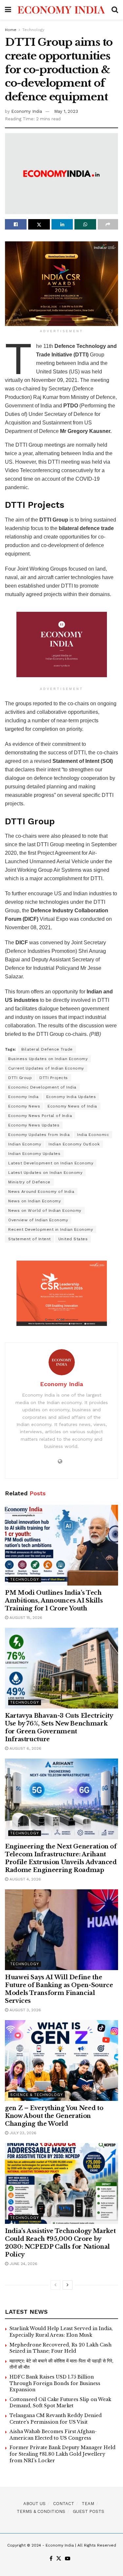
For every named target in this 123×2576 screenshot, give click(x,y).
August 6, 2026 (25, 1748)
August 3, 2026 (25, 2010)
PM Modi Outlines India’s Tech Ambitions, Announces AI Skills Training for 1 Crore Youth (54, 1601)
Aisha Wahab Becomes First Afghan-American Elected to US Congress (53, 2435)
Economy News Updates (34, 1125)
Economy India (27, 111)
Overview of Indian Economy (38, 1220)
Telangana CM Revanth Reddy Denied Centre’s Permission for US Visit (56, 2419)
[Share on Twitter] (39, 224)
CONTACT (64, 2504)
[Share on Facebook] (16, 224)
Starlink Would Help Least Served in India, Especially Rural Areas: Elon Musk (61, 2332)
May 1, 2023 (66, 111)
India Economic (93, 1135)
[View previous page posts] (55, 2285)
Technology (33, 30)
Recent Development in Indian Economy (51, 1229)
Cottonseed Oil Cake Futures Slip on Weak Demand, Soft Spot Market (60, 2403)
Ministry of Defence (29, 1182)
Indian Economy (25, 1144)
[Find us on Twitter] (59, 2559)
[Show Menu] (8, 10)
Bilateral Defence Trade (47, 1049)
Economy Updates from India (39, 1135)
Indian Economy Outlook (74, 1144)
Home (11, 30)
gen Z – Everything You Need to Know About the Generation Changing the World (54, 2116)
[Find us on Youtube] (68, 2559)
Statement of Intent (30, 1239)
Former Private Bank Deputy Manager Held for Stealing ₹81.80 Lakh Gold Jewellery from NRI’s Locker (62, 2454)
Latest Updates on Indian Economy (45, 1173)
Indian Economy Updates (34, 1154)
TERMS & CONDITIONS (41, 2511)
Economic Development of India (42, 1087)
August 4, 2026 (25, 1879)
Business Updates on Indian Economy (48, 1059)
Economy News (24, 1106)
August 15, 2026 (25, 1618)
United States (73, 1239)
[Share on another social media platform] (108, 224)
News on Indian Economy (34, 1201)
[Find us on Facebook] (51, 2559)
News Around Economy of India (41, 1192)
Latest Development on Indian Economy (51, 1163)
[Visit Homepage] (61, 10)
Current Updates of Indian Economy (46, 1068)
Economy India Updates (71, 1097)
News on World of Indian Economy (45, 1211)
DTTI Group (20, 1078)
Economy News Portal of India (40, 1116)
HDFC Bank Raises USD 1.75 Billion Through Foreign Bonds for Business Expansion (55, 2383)
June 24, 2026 (23, 2264)
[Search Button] (115, 10)
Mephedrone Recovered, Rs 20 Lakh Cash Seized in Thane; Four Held (61, 2348)
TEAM (88, 2504)
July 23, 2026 (22, 2133)
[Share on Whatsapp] (85, 224)
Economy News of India (72, 1106)
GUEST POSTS (89, 2511)
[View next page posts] (68, 2285)
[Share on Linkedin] (62, 224)
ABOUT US (34, 2504)
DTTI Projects (54, 1078)
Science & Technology (37, 2095)
